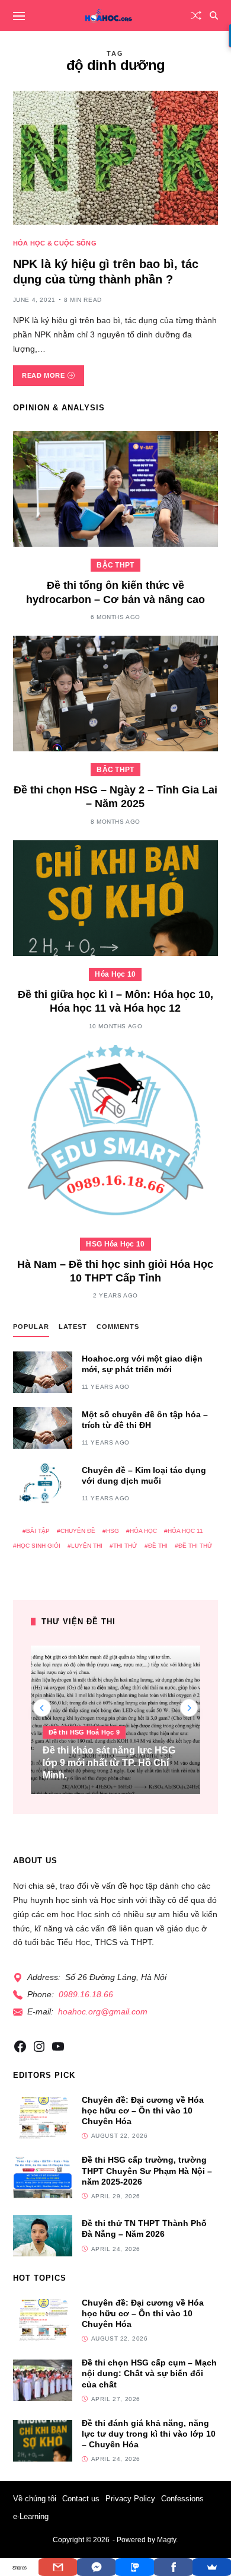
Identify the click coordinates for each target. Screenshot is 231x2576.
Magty (166, 2540)
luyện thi (87, 1546)
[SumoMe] (212, 2567)
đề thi (158, 1546)
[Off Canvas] (19, 16)
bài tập (38, 1531)
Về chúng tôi (35, 2499)
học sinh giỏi (38, 1546)
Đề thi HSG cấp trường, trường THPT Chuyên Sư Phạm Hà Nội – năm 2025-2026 (147, 2170)
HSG (113, 1531)
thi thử (125, 1546)
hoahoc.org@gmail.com (103, 2011)
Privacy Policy (130, 2499)
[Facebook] (173, 2567)
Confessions (182, 2499)
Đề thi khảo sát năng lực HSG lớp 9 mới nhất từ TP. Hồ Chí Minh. (109, 1763)
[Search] (214, 15)
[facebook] (20, 2046)
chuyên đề (78, 1531)
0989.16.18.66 (86, 1994)
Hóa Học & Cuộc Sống (55, 243)
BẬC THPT (115, 565)
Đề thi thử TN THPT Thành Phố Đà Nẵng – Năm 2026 (144, 2229)
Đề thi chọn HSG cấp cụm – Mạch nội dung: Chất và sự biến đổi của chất (149, 2373)
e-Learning (31, 2516)
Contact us (81, 2499)
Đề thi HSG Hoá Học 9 (84, 1732)
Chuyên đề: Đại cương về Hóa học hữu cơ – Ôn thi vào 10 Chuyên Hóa (143, 2110)
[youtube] (58, 2046)
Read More (43, 375)
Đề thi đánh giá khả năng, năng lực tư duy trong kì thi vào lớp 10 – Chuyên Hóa (149, 2434)
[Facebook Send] (96, 2567)
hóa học (143, 1531)
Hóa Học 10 (115, 974)
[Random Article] (196, 15)
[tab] (31, 1329)
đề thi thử (195, 1546)
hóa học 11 (185, 1531)
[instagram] (39, 2046)
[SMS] (135, 2567)
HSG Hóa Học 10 (115, 1244)
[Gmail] (58, 2567)
